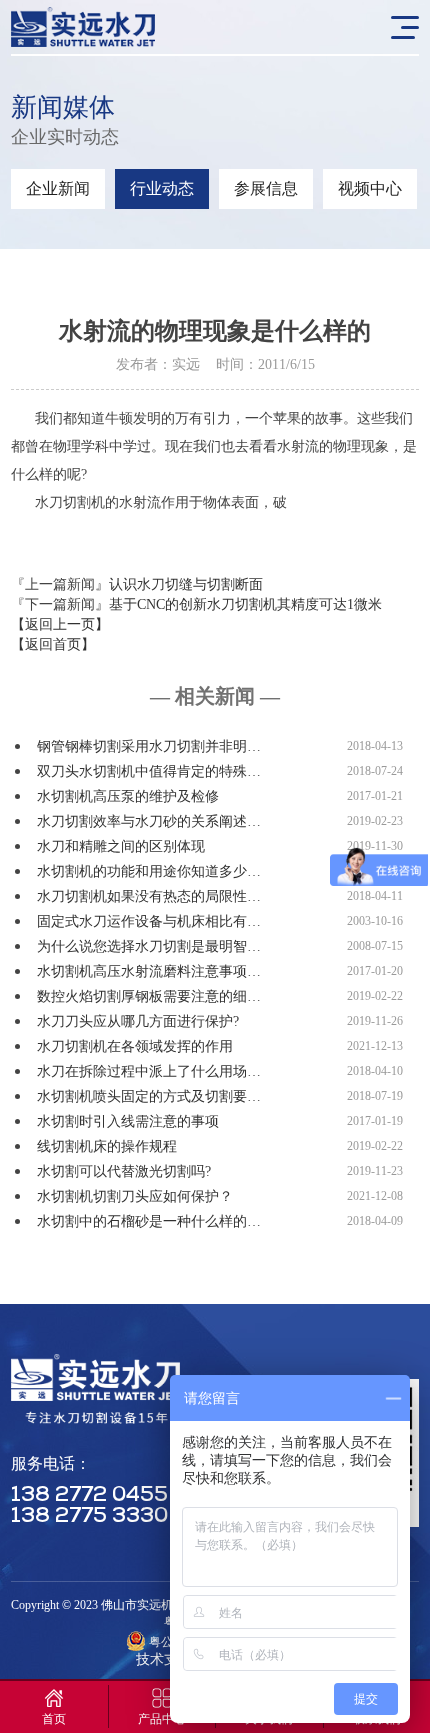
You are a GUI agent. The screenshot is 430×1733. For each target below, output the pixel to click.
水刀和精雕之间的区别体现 (121, 846)
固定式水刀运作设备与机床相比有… (149, 921)
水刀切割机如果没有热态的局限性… (149, 896)
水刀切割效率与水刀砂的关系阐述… (149, 821)
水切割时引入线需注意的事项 (128, 1121)
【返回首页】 (53, 644)
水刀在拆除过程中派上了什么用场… (149, 1071)
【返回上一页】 (60, 624)
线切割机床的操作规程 (107, 1146)
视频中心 (370, 188)
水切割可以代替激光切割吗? (124, 1171)
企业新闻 (58, 188)
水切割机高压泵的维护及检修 (128, 796)
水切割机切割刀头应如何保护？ (135, 1196)
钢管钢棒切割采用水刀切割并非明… (149, 746)
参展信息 (266, 188)
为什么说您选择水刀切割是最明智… (149, 946)
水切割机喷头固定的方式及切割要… (149, 1096)
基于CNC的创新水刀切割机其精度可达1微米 (245, 604)
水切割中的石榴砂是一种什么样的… (149, 1221)
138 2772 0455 (89, 1495)
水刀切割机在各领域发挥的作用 (135, 1046)
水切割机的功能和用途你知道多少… (149, 871)
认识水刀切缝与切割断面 (186, 584)
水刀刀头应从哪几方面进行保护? (138, 1021)
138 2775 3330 (89, 1516)
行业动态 (162, 188)
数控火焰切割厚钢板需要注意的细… (149, 996)
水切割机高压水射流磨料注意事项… (149, 971)
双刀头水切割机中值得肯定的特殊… (149, 771)
